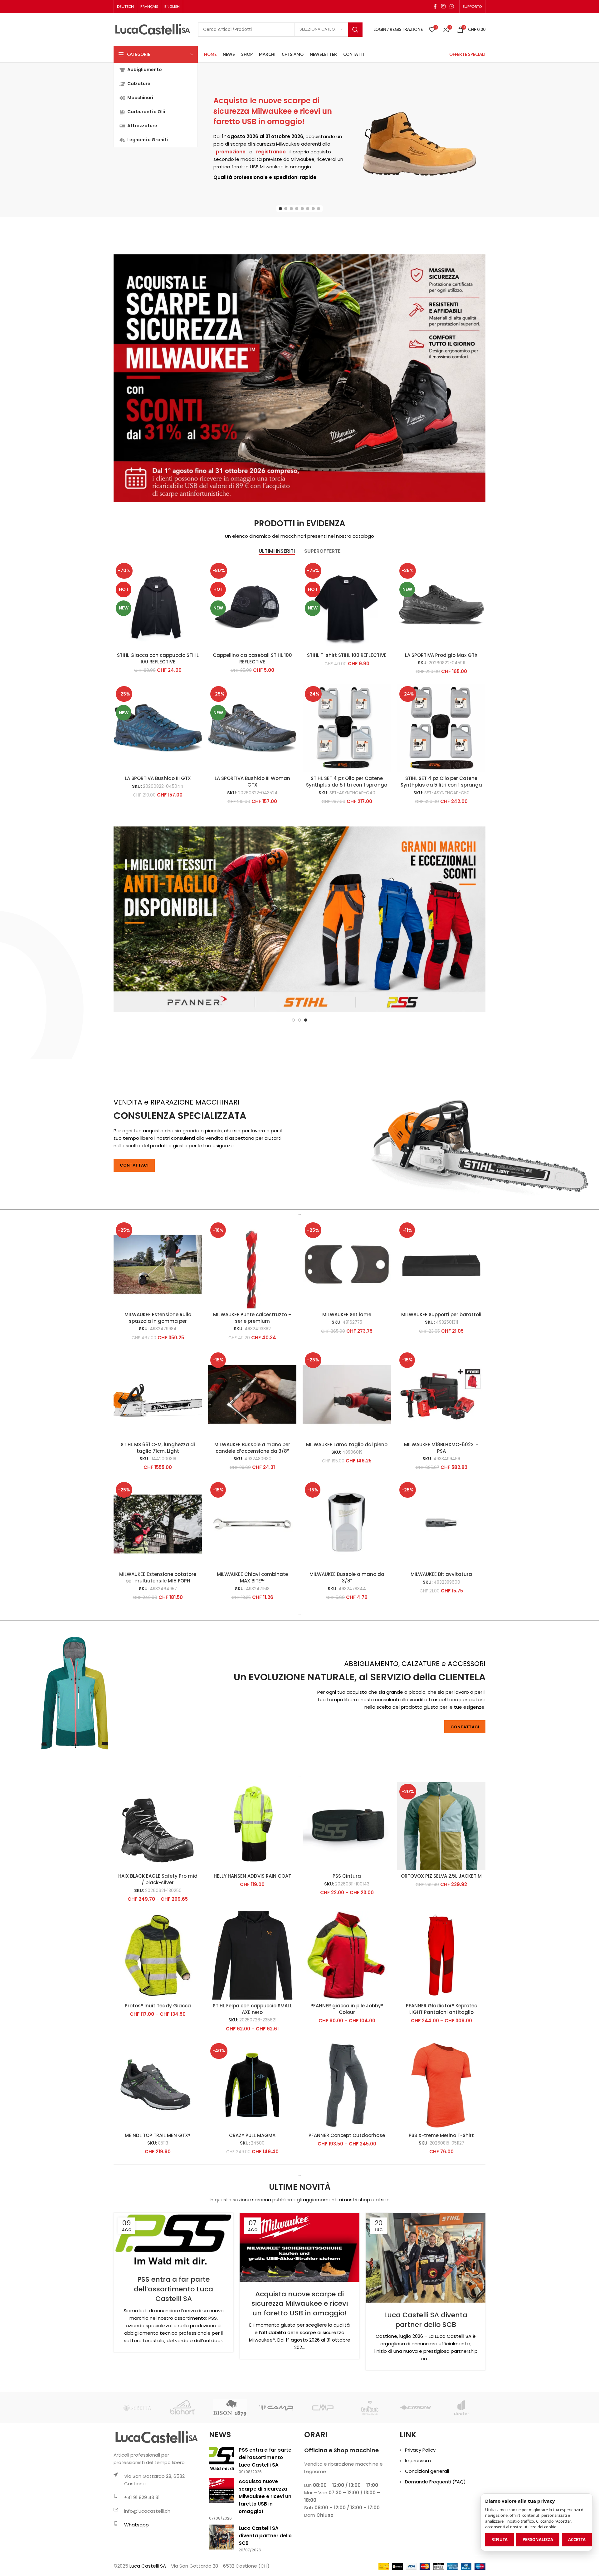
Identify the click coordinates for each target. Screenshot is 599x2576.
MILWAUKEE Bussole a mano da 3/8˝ (347, 1639)
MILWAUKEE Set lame (347, 1377)
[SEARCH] (355, 30)
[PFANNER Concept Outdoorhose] (347, 2147)
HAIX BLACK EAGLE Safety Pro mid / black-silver (158, 1941)
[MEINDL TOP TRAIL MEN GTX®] (158, 2147)
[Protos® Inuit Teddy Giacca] (158, 2017)
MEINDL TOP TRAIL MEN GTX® (158, 2197)
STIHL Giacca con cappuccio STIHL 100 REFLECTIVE (158, 658)
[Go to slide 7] (313, 209)
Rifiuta (499, 2540)
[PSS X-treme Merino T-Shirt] (441, 2147)
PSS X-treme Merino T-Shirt (441, 2197)
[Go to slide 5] (302, 209)
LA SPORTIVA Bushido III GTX (158, 778)
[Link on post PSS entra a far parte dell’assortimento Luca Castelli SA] (173, 2302)
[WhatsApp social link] (452, 6)
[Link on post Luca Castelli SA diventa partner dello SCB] (426, 2320)
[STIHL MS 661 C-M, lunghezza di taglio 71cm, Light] (158, 1456)
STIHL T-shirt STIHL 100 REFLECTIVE (347, 655)
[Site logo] (153, 29)
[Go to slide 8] (319, 209)
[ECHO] (276, 2470)
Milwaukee (288, 144)
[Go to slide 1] (280, 209)
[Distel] (137, 2470)
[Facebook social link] (435, 6)
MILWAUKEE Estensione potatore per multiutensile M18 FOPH (158, 1639)
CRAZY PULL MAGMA (252, 2197)
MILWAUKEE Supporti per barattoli (441, 1377)
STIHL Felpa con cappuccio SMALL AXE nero (252, 2071)
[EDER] (323, 2470)
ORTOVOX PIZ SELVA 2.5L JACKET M (441, 1938)
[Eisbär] (369, 2470)
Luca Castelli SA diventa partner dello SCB (426, 2382)
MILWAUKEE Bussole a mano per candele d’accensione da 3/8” (252, 1510)
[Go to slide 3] (291, 209)
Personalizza (538, 2540)
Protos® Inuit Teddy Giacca (158, 2068)
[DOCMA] (183, 2470)
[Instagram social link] (443, 6)
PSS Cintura (347, 1938)
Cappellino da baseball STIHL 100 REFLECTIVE (252, 658)
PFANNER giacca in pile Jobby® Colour (347, 2071)
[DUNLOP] (230, 2470)
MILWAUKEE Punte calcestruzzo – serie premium (252, 1380)
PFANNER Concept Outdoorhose (347, 2197)
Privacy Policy (420, 2512)
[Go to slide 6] (308, 209)
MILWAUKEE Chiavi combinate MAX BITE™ (252, 1639)
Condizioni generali (427, 2533)
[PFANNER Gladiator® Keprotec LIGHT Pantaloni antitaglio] (441, 2017)
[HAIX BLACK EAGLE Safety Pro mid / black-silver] (158, 1888)
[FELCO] (416, 2470)
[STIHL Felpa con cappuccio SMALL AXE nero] (252, 2017)
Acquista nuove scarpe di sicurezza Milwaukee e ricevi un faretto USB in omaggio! (300, 2366)
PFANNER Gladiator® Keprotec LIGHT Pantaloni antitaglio (441, 2071)
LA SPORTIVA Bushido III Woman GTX (252, 782)
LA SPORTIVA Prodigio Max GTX (441, 655)
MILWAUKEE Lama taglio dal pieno (347, 1507)
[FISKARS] (462, 2470)
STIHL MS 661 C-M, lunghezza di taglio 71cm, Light (158, 1510)
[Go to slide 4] (297, 209)
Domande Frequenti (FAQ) (435, 2544)
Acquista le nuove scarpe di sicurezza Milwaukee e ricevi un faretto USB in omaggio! (273, 111)
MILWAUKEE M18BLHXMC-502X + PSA (441, 1510)
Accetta (577, 2540)
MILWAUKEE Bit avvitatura (441, 1636)
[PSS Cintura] (347, 1888)
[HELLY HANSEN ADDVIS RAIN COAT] (252, 1888)
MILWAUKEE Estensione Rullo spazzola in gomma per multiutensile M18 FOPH (158, 1383)
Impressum (418, 2523)
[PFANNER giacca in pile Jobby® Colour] (347, 2017)
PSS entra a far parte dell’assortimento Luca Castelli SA (173, 2351)
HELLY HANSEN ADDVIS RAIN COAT (252, 1938)
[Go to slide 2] (286, 209)
